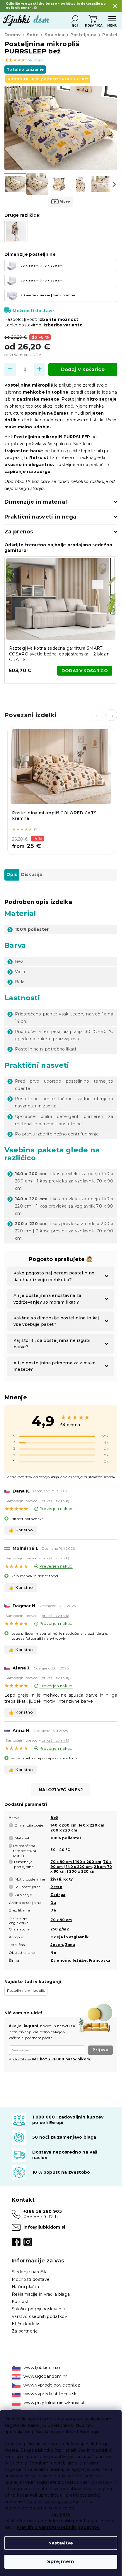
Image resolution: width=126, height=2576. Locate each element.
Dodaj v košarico (83, 369)
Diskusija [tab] (31, 874)
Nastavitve (61, 2543)
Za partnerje (25, 2331)
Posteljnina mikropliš (26, 1990)
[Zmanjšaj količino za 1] (10, 369)
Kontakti (21, 2302)
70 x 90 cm (61, 1920)
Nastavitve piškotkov (49, 2502)
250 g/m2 (60, 1929)
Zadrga (58, 1895)
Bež (54, 1818)
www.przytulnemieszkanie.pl (54, 2403)
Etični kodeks (26, 2324)
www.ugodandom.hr (45, 2376)
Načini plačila (25, 2287)
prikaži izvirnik (55, 1501)
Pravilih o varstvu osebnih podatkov (58, 2527)
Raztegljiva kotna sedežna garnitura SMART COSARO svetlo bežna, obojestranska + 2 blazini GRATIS (60, 654)
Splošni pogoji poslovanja (38, 2309)
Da (53, 1903)
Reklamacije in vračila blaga (41, 2294)
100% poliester (66, 1838)
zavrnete (61, 2514)
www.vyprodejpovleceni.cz (52, 2385)
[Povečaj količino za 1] (40, 369)
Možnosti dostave (33, 311)
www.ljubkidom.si (42, 2368)
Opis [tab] (12, 874)
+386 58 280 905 (43, 2211)
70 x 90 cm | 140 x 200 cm (76, 1862)
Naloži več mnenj (61, 1790)
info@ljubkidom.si (44, 2227)
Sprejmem (61, 2562)
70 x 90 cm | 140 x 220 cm (81, 1864)
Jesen (57, 1945)
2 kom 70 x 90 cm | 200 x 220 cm (81, 1869)
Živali (56, 1879)
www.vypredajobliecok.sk (50, 2394)
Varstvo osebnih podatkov (39, 2316)
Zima (70, 1945)
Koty (68, 1879)
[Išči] (75, 19)
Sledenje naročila (30, 2272)
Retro (56, 1887)
